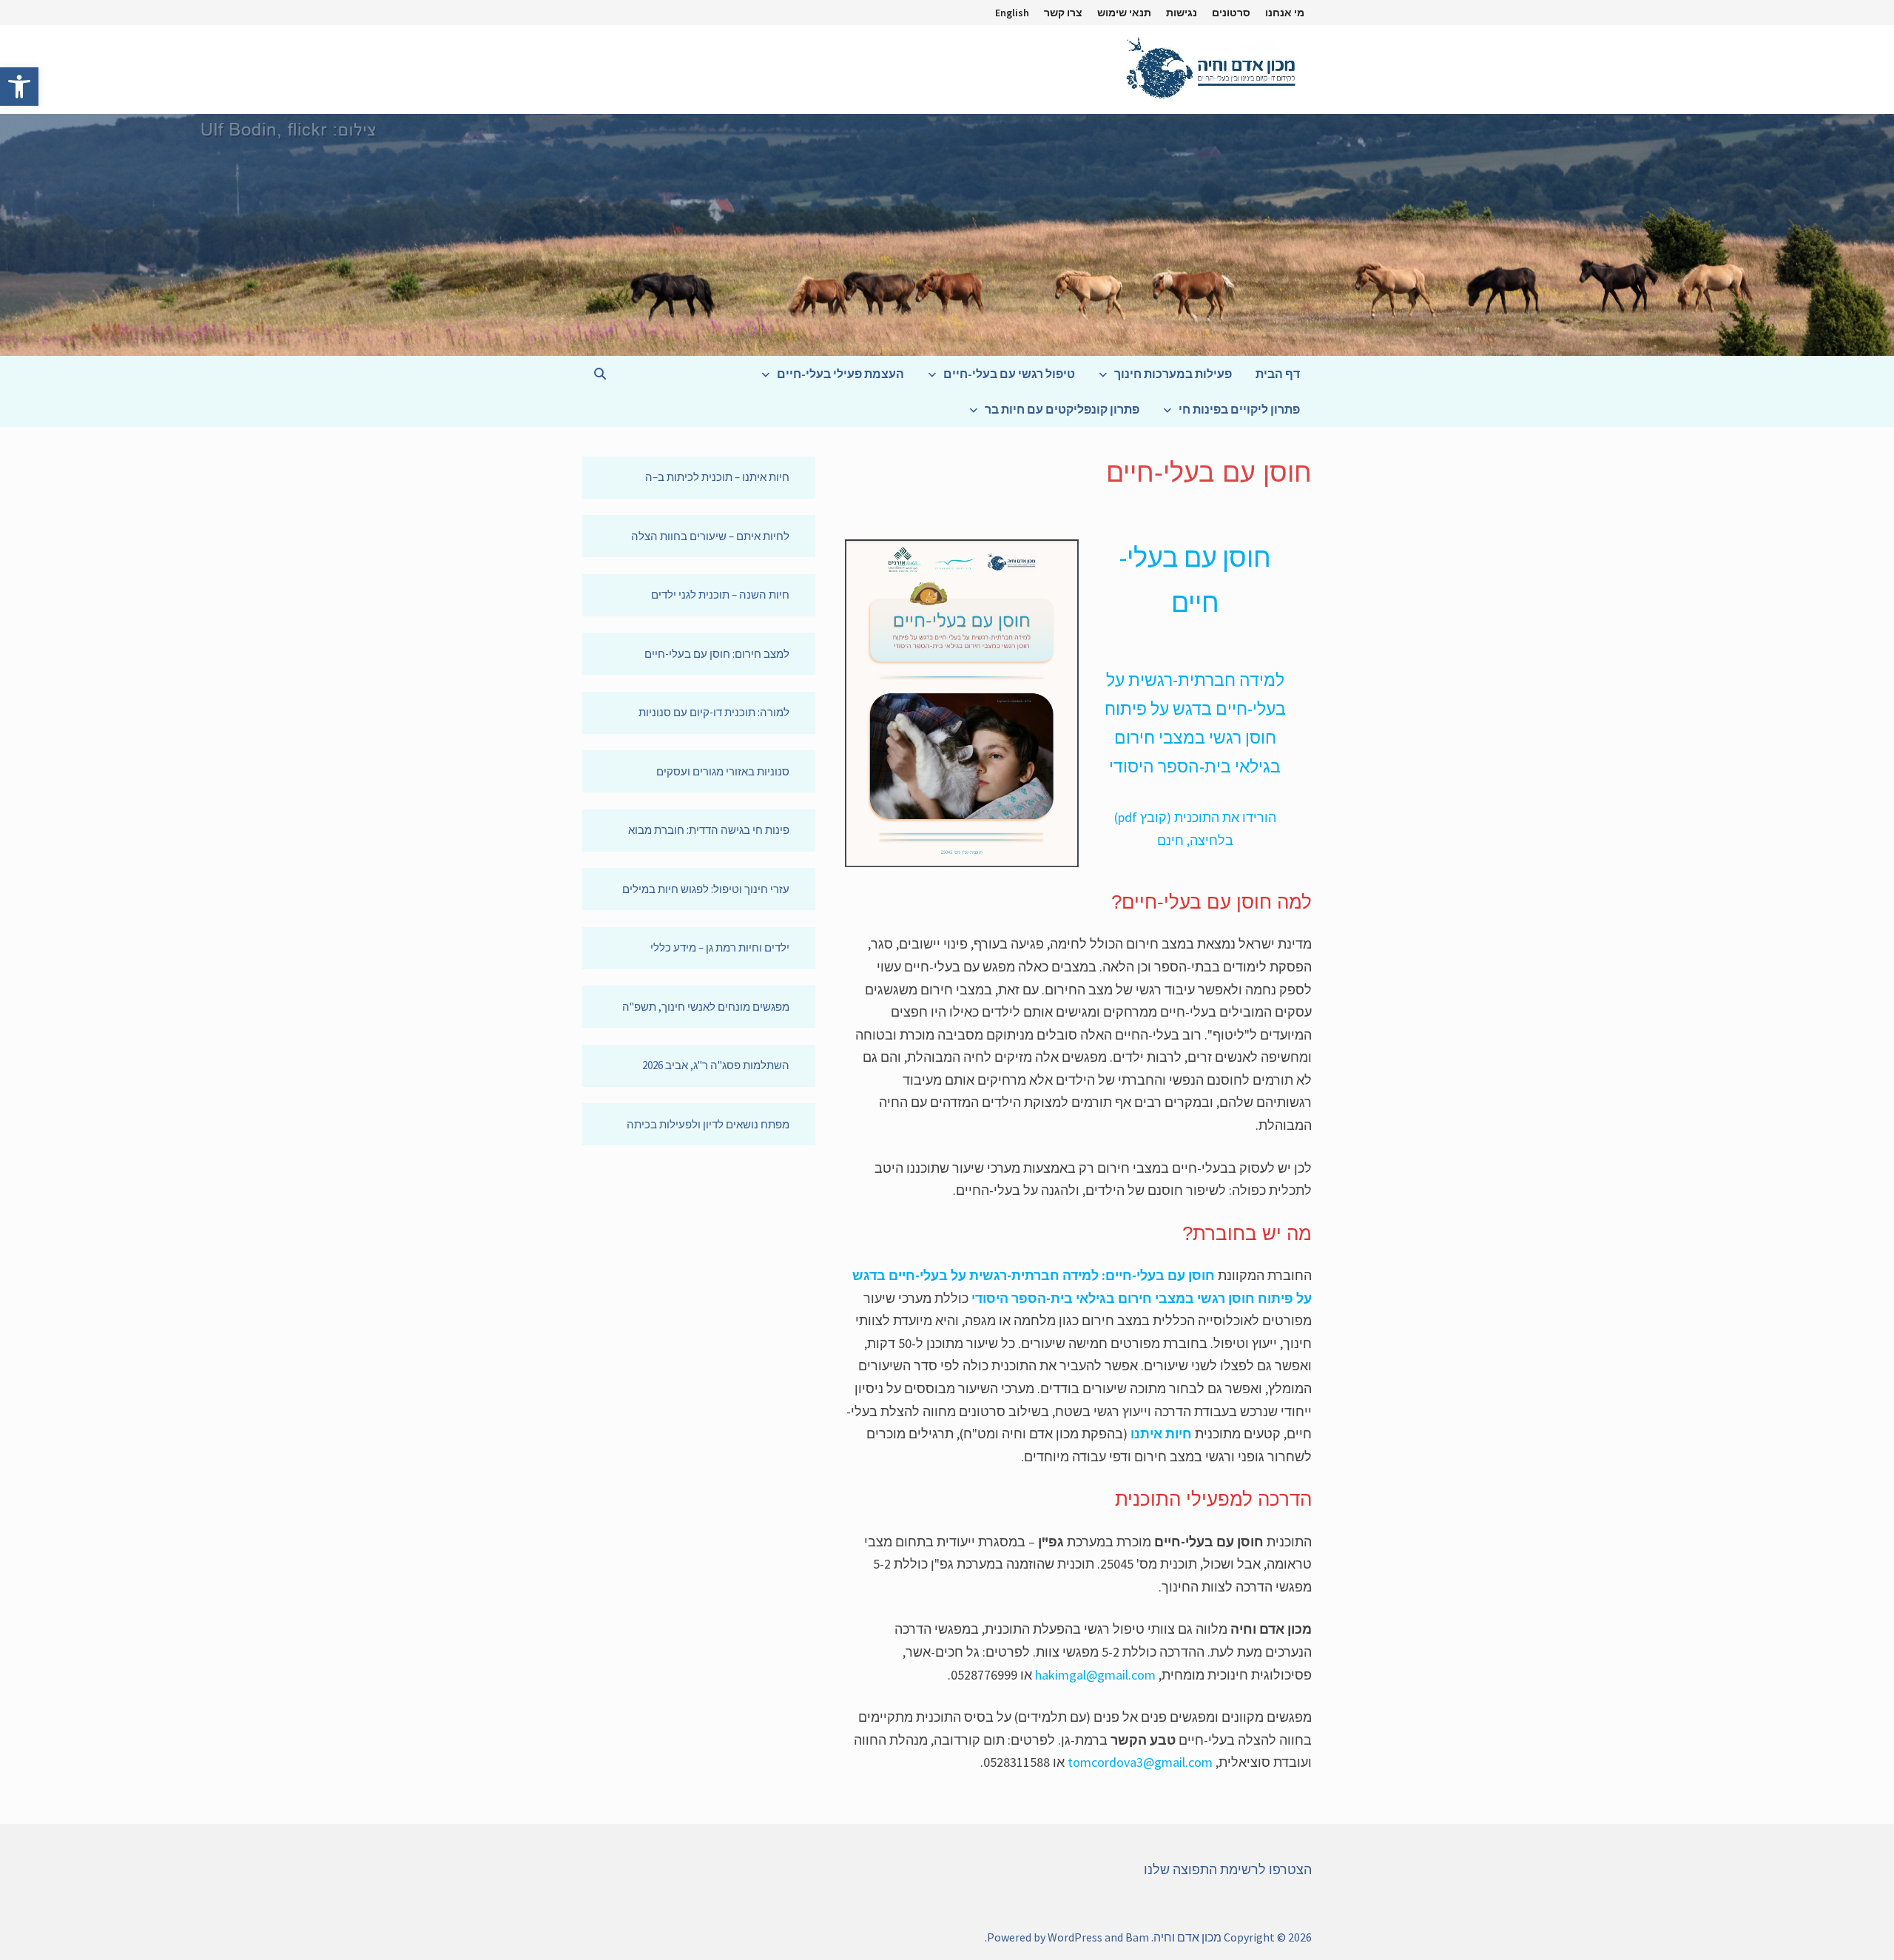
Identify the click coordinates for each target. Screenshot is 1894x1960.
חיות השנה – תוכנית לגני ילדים (720, 595)
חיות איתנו (1161, 1434)
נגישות (1182, 13)
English (1012, 13)
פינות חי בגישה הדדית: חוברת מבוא (709, 830)
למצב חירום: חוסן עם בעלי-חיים (717, 654)
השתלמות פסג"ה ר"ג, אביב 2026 (716, 1065)
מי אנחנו (1285, 13)
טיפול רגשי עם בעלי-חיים (1009, 374)
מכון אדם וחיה (1187, 1937)
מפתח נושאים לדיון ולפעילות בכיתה (708, 1124)
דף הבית (1278, 374)
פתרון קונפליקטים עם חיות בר (1062, 409)
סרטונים (1231, 13)
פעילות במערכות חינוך (1173, 374)
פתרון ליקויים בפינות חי (1239, 409)
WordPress (1075, 1937)
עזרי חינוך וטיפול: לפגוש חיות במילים (706, 889)
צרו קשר (1063, 13)
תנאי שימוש (1124, 13)
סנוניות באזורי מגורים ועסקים (723, 771)
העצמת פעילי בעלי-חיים (840, 374)
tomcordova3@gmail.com (1140, 1762)
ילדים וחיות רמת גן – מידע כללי (720, 947)
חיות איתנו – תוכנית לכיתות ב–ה (717, 477)
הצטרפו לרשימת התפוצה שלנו (1228, 1869)
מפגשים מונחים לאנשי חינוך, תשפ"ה (706, 1007)
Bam (1137, 1937)
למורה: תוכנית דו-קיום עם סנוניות (714, 712)
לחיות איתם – (759, 536)
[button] (19, 87)
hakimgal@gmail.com (1095, 1675)
